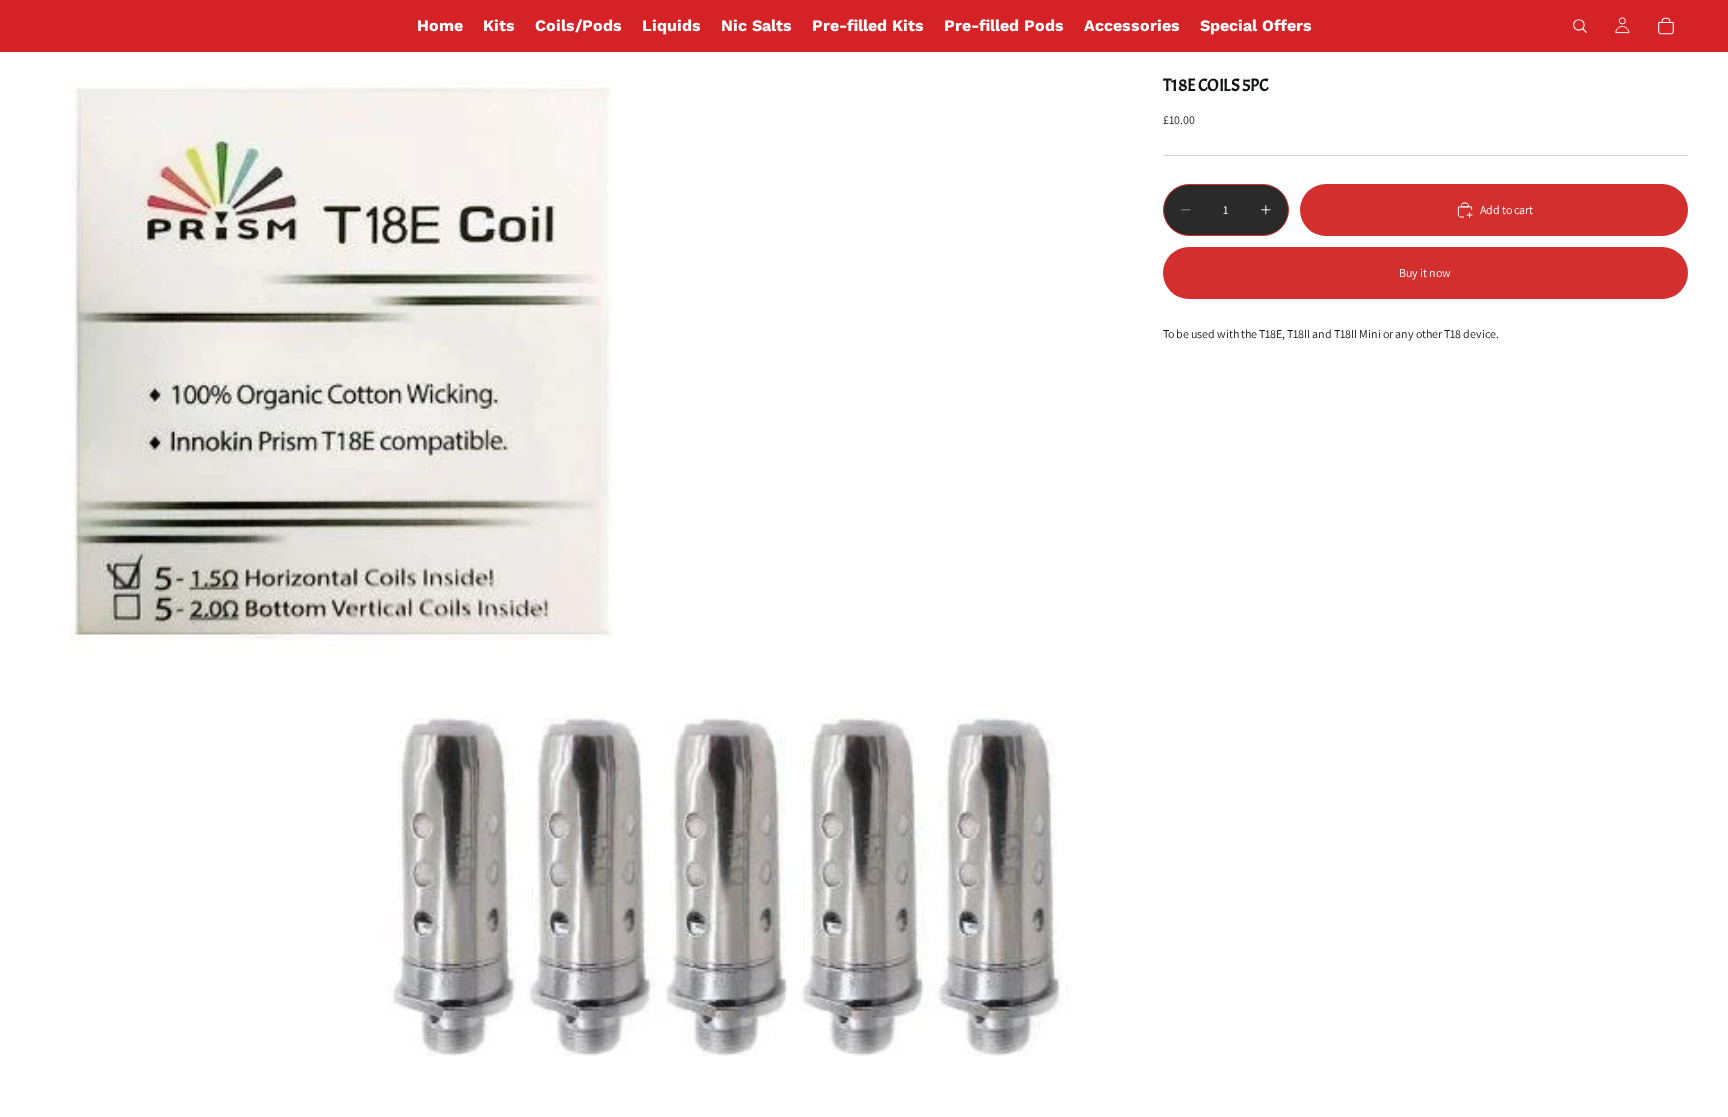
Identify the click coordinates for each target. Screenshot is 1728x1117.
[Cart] (1666, 26)
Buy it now (1425, 272)
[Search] (1580, 26)
